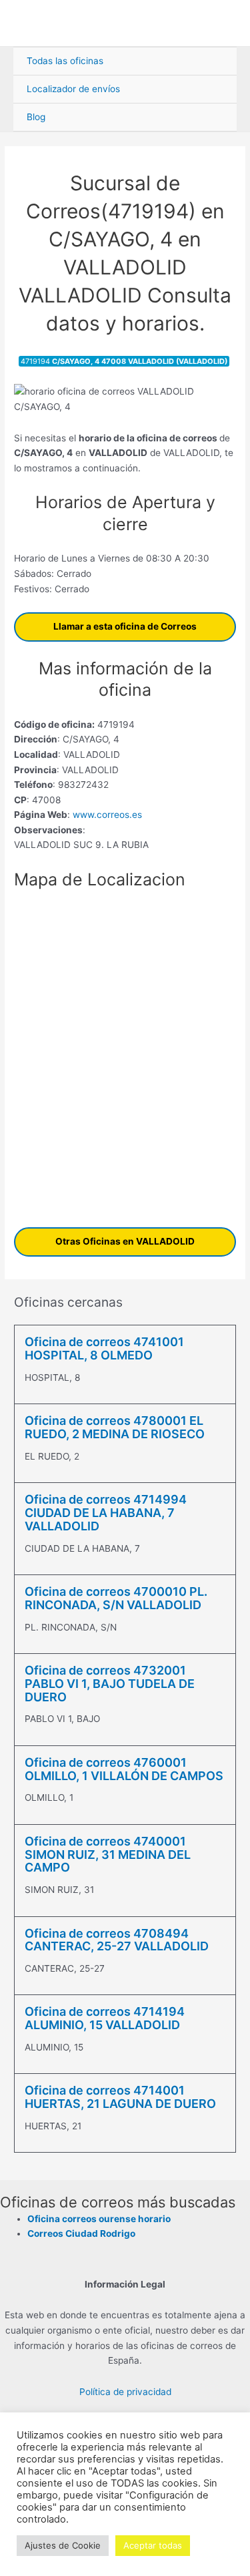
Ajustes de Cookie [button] (63, 2545)
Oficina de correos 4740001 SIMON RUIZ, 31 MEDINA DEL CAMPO (108, 1855)
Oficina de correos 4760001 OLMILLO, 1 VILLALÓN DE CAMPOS (124, 1769)
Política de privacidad (125, 2392)
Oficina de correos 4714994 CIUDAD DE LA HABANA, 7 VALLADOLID (106, 1513)
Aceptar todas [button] (153, 2545)
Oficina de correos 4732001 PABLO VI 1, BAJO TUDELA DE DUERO (110, 1684)
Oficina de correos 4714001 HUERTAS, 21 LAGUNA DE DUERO (120, 2097)
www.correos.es (106, 815)
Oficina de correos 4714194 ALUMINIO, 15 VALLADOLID (105, 2018)
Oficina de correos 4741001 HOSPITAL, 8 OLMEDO (104, 1348)
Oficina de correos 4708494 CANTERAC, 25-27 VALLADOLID (117, 1940)
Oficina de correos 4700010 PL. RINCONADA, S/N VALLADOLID (116, 1598)
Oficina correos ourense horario (99, 2219)
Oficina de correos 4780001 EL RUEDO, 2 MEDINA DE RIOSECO (115, 1427)
